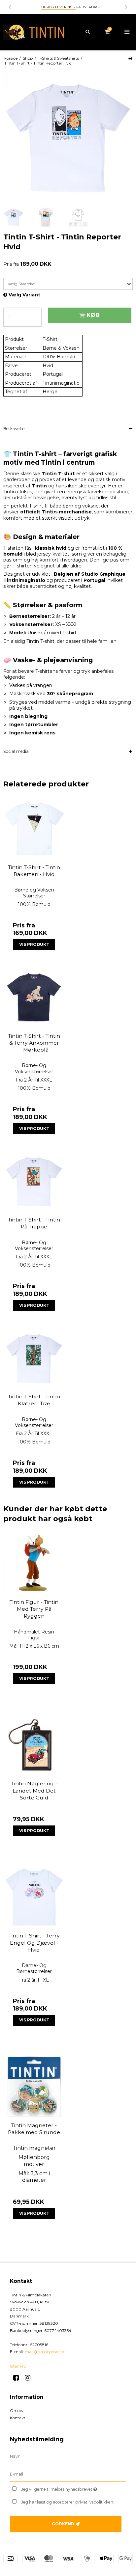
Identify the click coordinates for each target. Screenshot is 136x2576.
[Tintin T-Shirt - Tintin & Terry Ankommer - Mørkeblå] (34, 997)
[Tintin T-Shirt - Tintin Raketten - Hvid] (34, 829)
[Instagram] (30, 2378)
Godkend (63, 2524)
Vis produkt (34, 944)
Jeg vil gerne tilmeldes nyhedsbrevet (65, 2488)
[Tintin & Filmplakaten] (34, 32)
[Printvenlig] (130, 58)
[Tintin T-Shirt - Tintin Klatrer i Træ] (34, 1358)
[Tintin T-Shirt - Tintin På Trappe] (34, 1181)
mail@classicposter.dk (46, 2352)
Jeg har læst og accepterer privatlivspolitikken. (68, 2502)
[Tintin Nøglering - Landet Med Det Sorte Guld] (34, 1745)
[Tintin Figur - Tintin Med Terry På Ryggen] (34, 1563)
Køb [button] (93, 315)
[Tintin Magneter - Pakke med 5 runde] (34, 2087)
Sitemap (18, 2366)
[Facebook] (18, 2378)
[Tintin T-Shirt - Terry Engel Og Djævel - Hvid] (34, 1897)
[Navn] (68, 2456)
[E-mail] (68, 2474)
